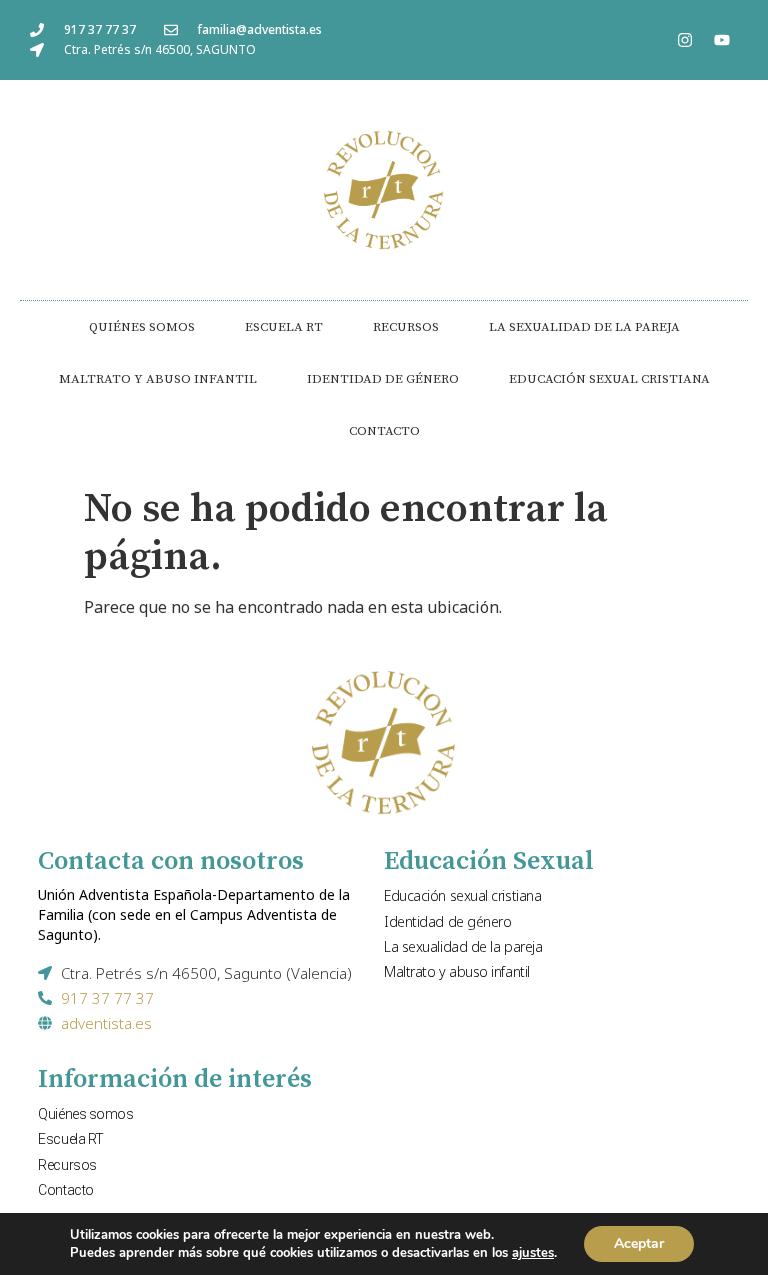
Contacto (384, 431)
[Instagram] (685, 40)
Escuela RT (284, 327)
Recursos (406, 327)
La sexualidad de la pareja (584, 327)
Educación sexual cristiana (609, 379)
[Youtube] (722, 40)
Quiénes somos (142, 327)
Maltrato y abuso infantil (158, 379)
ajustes (533, 1253)
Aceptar (639, 1243)
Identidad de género (383, 379)
